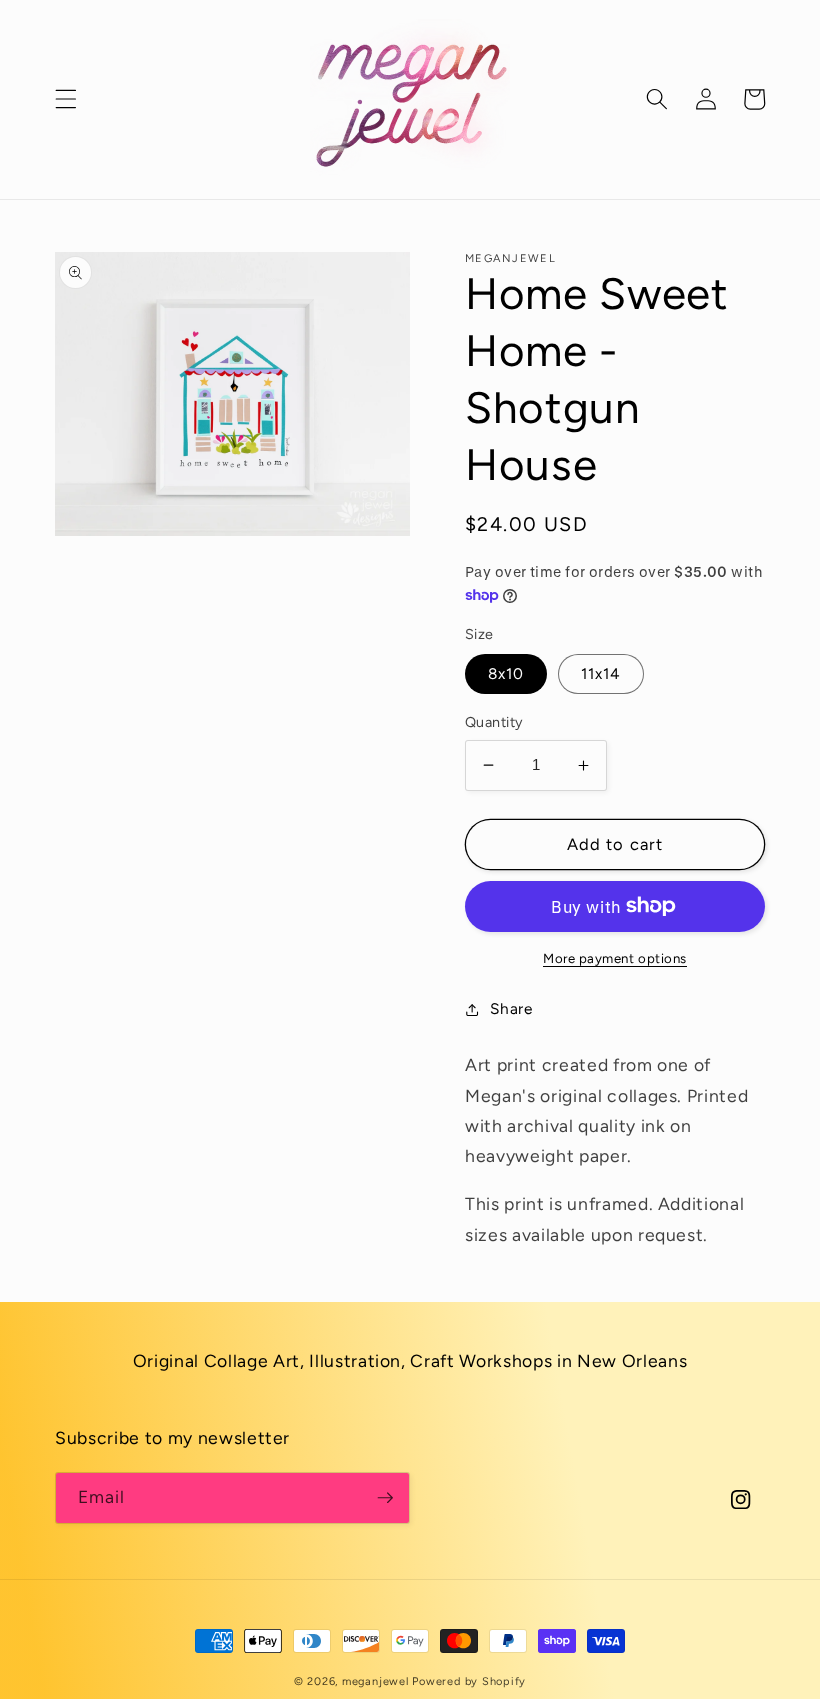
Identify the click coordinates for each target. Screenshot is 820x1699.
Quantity (494, 722)
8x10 (506, 673)
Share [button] (511, 1008)
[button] (66, 99)
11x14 (601, 673)
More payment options (615, 958)
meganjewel (375, 1681)
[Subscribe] (385, 1498)
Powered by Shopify (469, 1681)
